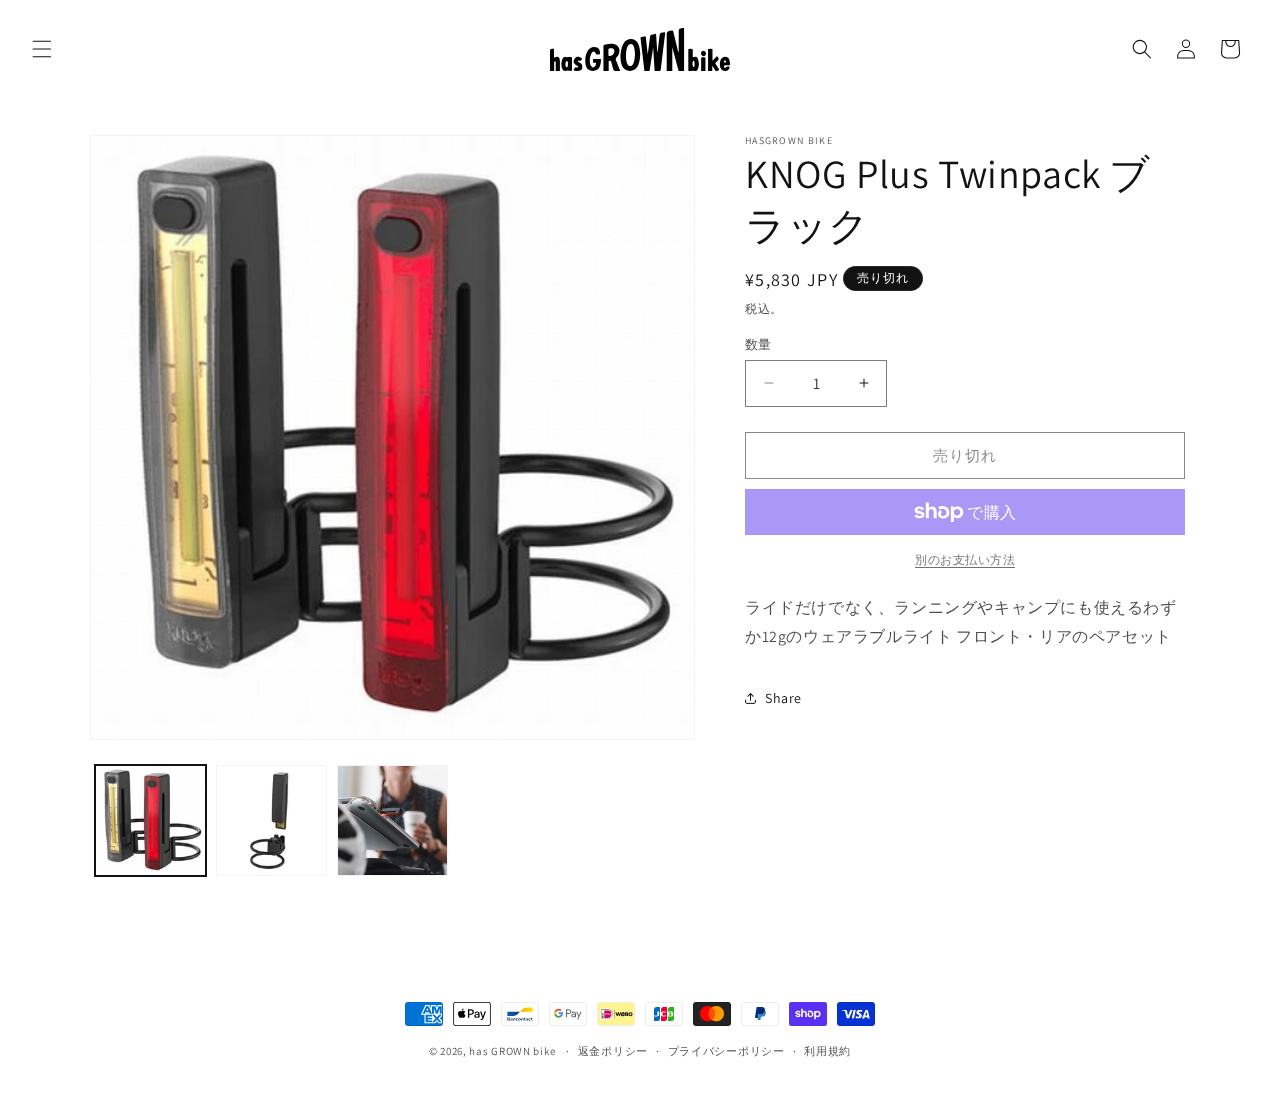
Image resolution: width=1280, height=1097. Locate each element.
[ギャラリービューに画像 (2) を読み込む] (271, 820)
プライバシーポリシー (726, 1051)
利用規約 (827, 1051)
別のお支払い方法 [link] (965, 559)
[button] (42, 49)
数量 (758, 343)
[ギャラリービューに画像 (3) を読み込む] (392, 820)
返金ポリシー (613, 1051)
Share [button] (783, 698)
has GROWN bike (512, 1051)
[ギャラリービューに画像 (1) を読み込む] (150, 820)
